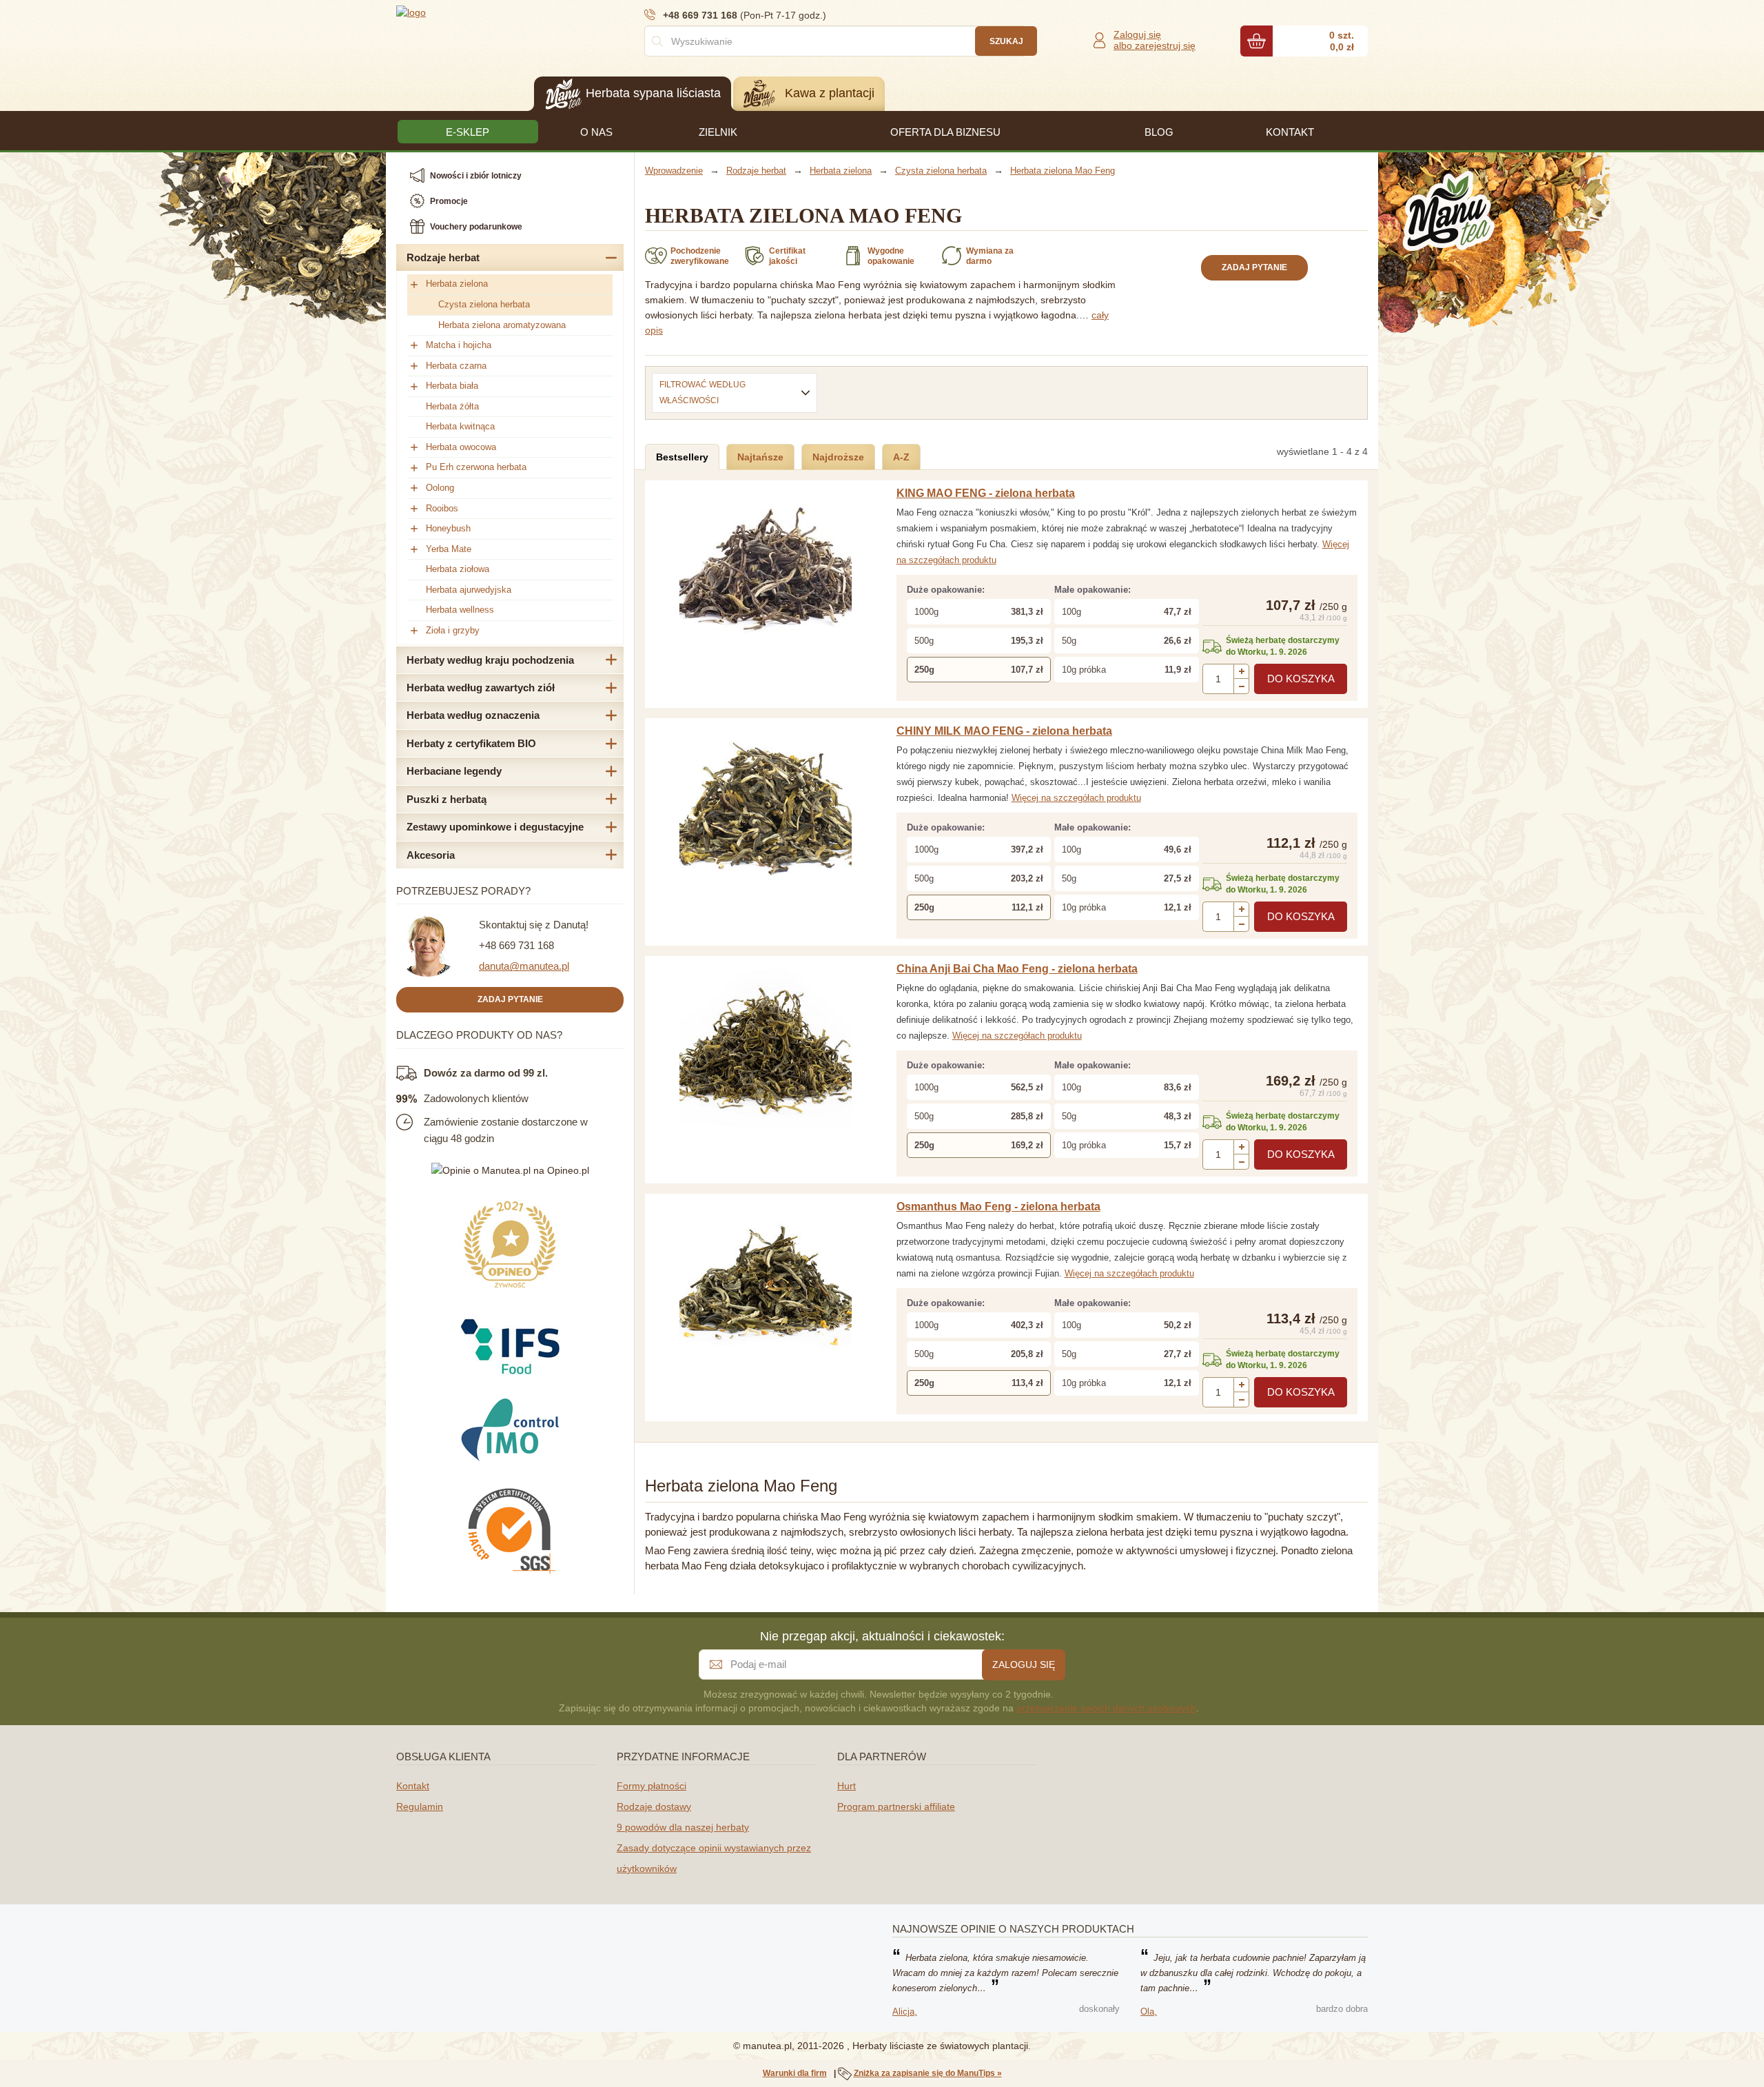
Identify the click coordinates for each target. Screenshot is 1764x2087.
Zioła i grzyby (453, 630)
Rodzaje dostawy (654, 1806)
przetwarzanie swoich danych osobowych (1106, 1708)
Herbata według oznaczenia (473, 715)
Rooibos (442, 508)
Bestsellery (682, 457)
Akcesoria (431, 855)
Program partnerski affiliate (896, 1806)
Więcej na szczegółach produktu (1076, 798)
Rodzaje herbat (443, 257)
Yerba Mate (449, 549)
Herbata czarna (456, 366)
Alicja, (905, 2012)
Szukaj (1006, 41)
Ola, (1149, 2012)
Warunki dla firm (795, 2073)
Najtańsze (760, 457)
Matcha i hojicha (459, 345)
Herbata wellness (460, 610)
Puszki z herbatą (447, 799)
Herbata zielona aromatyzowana (502, 325)
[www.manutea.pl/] (479, 12)
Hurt (847, 1786)
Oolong (440, 488)
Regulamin (420, 1806)
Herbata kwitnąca (460, 426)
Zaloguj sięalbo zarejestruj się (1155, 40)
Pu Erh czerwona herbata (476, 467)
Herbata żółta (452, 406)
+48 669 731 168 (516, 945)
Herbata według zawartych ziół (481, 688)
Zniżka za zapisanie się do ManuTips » (928, 2073)
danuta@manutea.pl (524, 966)
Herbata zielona (457, 284)
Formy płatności (652, 1786)
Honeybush (448, 528)
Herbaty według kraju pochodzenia (490, 660)
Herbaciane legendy (454, 771)
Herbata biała (452, 386)
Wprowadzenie (674, 171)
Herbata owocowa (461, 447)
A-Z (901, 457)
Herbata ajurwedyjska (469, 590)
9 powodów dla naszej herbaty (683, 1827)
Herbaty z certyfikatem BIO (471, 743)
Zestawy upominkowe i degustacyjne (495, 827)
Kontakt (413, 1786)
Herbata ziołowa (458, 569)
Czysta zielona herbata (484, 304)
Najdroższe (838, 457)
